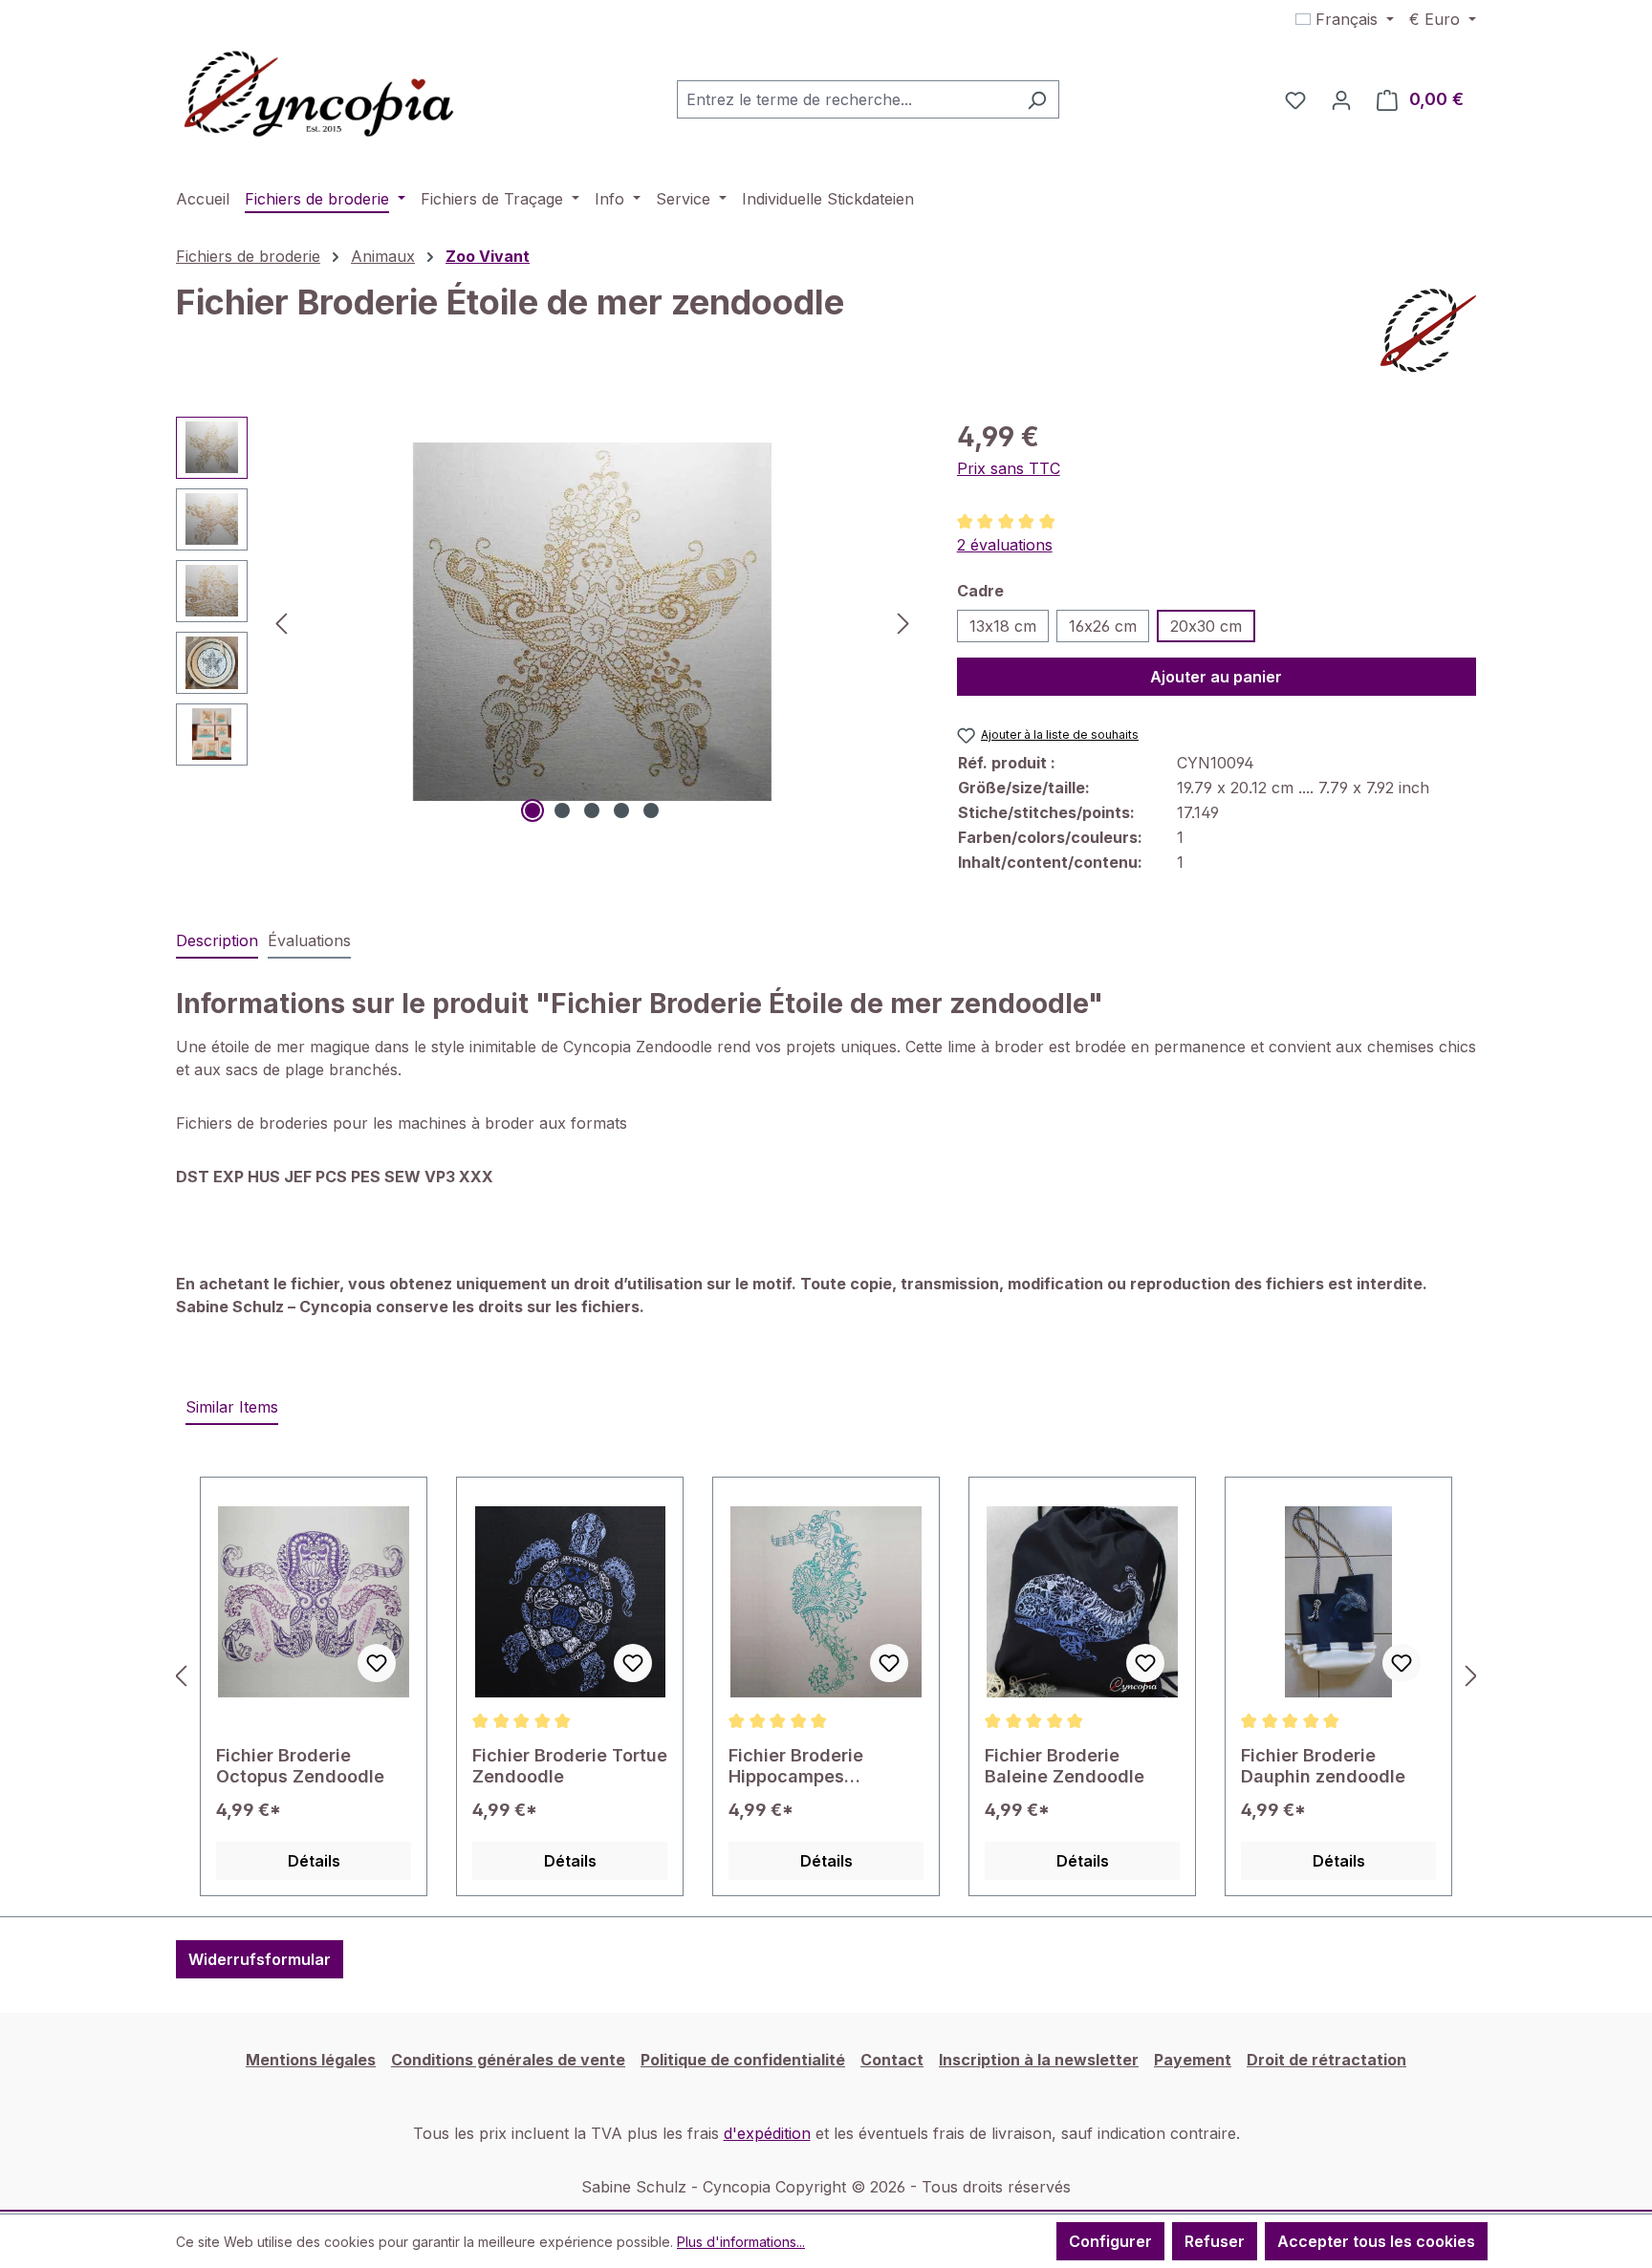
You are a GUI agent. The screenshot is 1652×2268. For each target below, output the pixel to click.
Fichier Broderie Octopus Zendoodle (300, 1766)
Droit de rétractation (1326, 2060)
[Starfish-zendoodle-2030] (592, 621)
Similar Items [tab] (232, 1407)
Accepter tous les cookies (1376, 2241)
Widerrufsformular (260, 1959)
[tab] (217, 941)
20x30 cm (1206, 626)
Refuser (1215, 2241)
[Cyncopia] (1428, 331)
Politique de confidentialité (743, 2060)
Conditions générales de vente (508, 2060)
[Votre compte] (1341, 99)
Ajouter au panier (1216, 677)
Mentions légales (311, 2060)
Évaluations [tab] (309, 940)
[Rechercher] (1037, 99)
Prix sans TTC (1009, 468)
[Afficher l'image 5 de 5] (651, 810)
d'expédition (767, 2133)
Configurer (1110, 2241)
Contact (892, 2060)
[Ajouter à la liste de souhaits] (377, 1663)
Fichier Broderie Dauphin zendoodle (1323, 1766)
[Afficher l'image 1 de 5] (533, 810)
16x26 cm (1103, 626)
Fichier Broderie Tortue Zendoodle (570, 1766)
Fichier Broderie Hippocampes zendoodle (796, 1766)
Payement (1193, 2060)
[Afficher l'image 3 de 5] (592, 810)
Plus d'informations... (741, 2242)
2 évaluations (1005, 545)
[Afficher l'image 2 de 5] (562, 810)
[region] (547, 622)
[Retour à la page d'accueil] (319, 96)
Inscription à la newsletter (1039, 2060)
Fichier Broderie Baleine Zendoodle (1065, 1766)
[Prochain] (903, 622)
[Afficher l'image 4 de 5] (621, 810)
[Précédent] (281, 622)
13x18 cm (1003, 626)
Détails (314, 1861)
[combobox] (846, 99)
